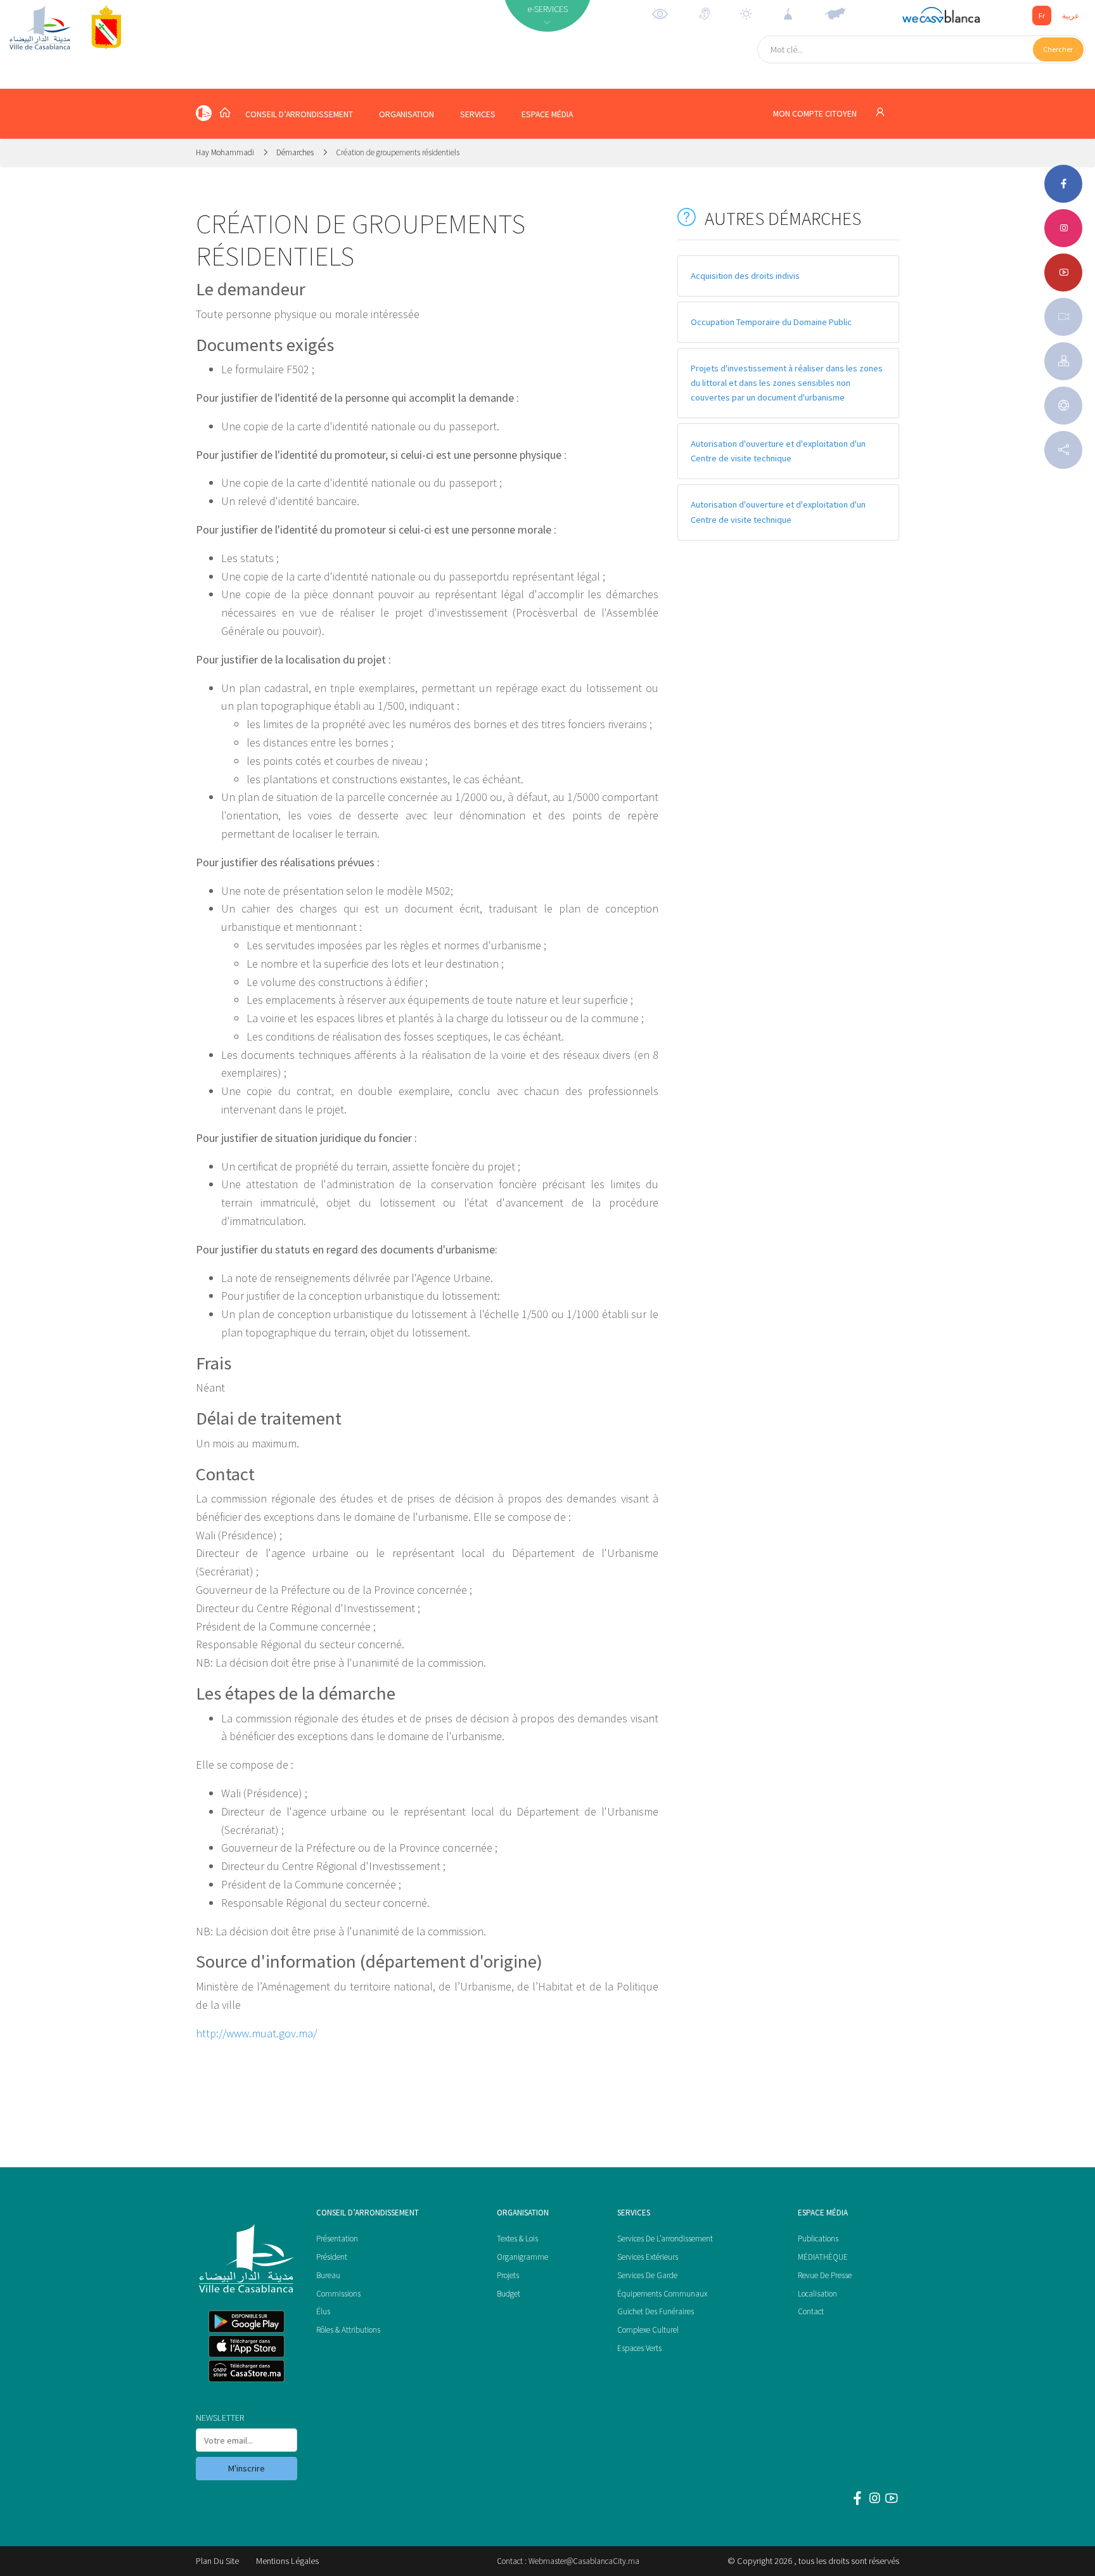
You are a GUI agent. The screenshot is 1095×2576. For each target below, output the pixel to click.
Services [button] (478, 114)
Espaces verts (639, 2348)
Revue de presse (825, 2275)
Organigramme (522, 2257)
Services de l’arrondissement (665, 2239)
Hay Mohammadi (226, 152)
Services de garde (647, 2275)
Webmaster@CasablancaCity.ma (584, 2561)
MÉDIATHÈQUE (823, 2257)
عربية (1071, 16)
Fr (1042, 16)
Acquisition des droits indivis (745, 276)
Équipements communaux (662, 2294)
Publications (818, 2239)
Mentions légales (287, 2561)
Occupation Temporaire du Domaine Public (771, 322)
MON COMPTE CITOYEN (816, 114)
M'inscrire (247, 2468)
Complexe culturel (648, 2330)
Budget (509, 2294)
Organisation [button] (407, 114)
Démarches (295, 152)
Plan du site (217, 2561)
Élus (323, 2311)
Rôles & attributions (348, 2330)
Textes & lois (517, 2239)
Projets (508, 2275)
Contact (811, 2311)
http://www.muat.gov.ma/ (256, 2033)
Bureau (328, 2275)
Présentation (337, 2239)
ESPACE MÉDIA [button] (547, 114)
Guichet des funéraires (656, 2311)
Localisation (817, 2294)
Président (332, 2257)
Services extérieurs (648, 2257)
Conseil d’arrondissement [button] (299, 114)
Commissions (338, 2294)
